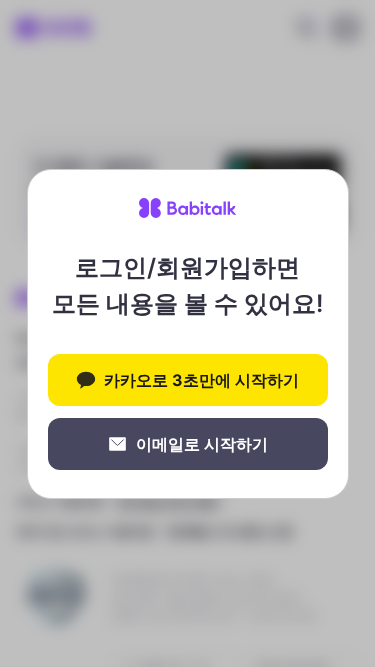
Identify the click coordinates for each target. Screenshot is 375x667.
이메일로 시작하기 (202, 444)
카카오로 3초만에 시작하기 (201, 380)
